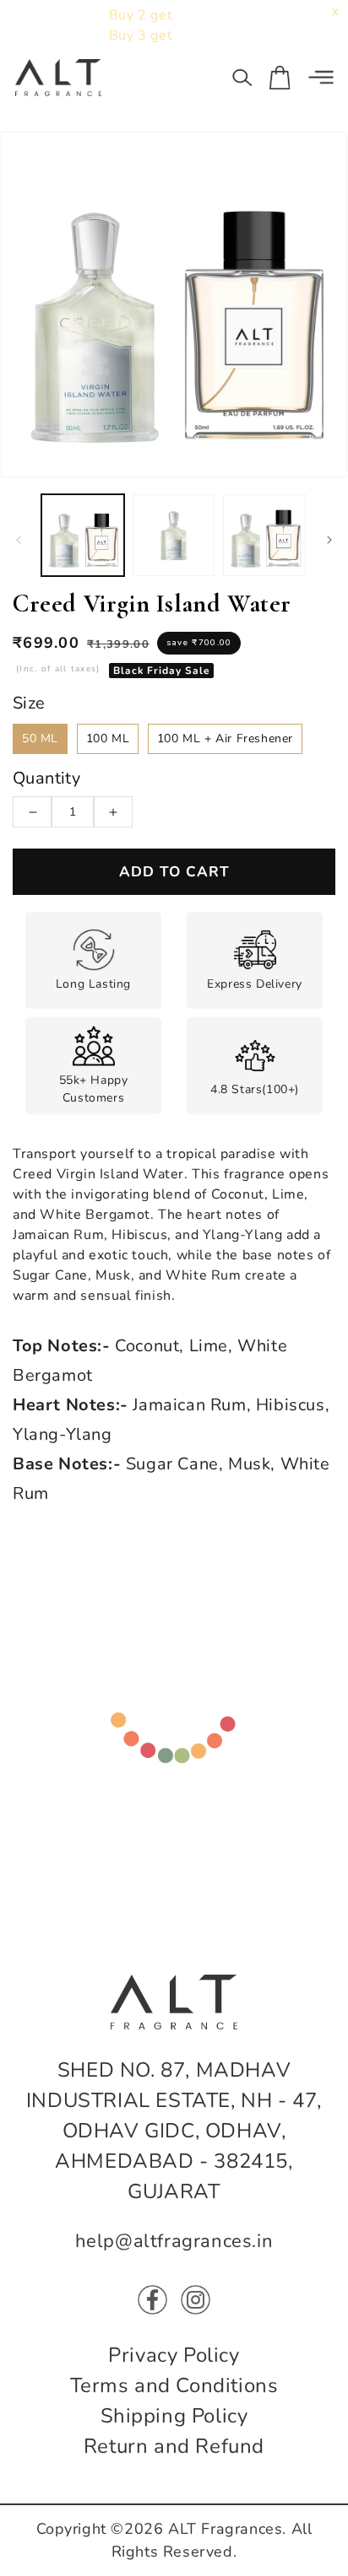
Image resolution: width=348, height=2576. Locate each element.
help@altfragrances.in (174, 2241)
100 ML (108, 738)
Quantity (46, 778)
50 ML (40, 738)
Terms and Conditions (174, 2385)
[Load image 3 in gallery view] (264, 536)
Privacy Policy (174, 2355)
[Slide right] (329, 540)
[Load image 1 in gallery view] (83, 536)
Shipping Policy (174, 2416)
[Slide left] (19, 540)
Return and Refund (174, 2446)
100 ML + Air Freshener (225, 738)
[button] (242, 78)
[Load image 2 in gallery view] (174, 536)
